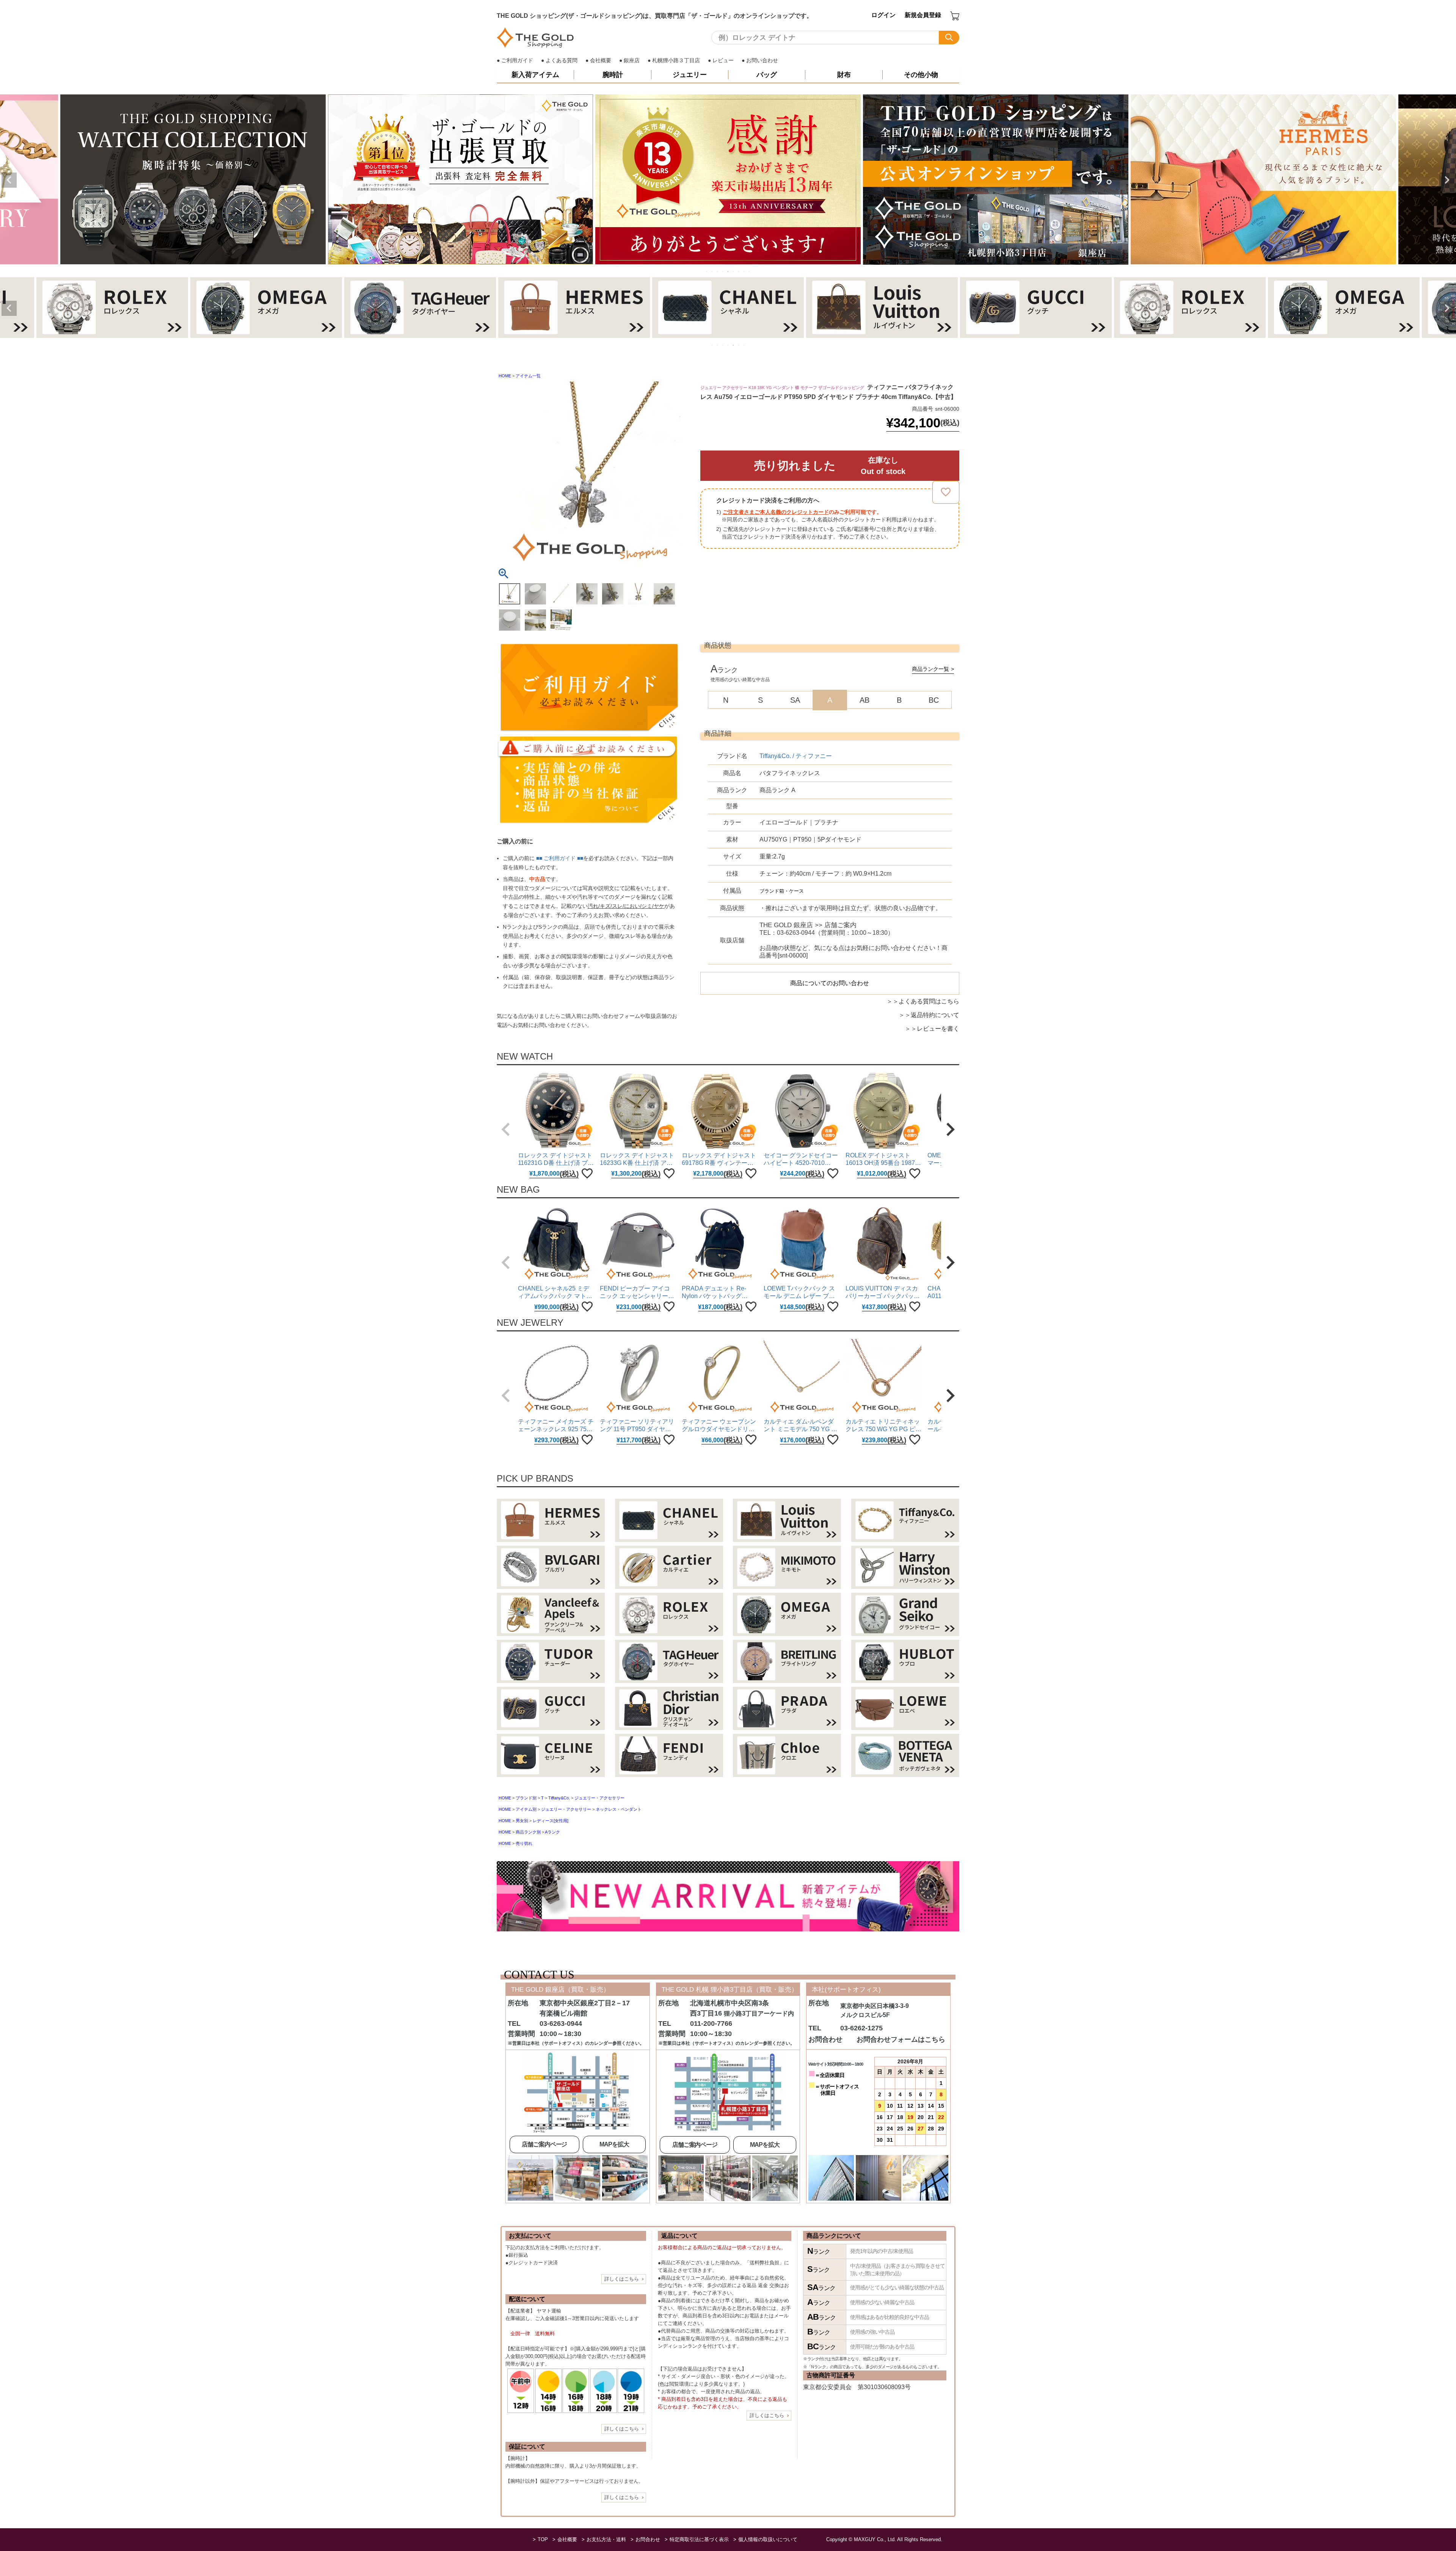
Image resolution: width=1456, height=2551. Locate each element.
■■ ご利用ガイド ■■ (560, 858)
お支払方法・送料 (606, 2539)
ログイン (883, 15)
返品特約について (935, 1015)
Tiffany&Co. (559, 1798)
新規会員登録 (923, 15)
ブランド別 (526, 1798)
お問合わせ (648, 2539)
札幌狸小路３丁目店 (676, 60)
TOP (543, 2539)
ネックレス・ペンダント (619, 1809)
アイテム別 (526, 1809)
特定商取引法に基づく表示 (699, 2539)
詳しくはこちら (622, 2279)
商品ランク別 (528, 1832)
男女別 (522, 1821)
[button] (506, 1129)
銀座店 (632, 60)
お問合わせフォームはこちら (901, 2039)
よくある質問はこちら (929, 1001)
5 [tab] (728, 272)
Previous (9, 180)
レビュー (723, 60)
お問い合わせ (762, 60)
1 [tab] (707, 272)
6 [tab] (734, 272)
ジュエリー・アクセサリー (599, 1798)
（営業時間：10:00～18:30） (827, 929)
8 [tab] (744, 272)
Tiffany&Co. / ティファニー (796, 756)
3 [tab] (718, 272)
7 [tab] (739, 272)
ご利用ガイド (517, 60)
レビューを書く (938, 1029)
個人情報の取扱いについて (768, 2539)
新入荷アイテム (535, 75)
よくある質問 (562, 60)
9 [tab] (750, 272)
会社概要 (601, 60)
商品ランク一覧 (930, 669)
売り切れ (524, 1843)
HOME (505, 376)
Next (1447, 180)
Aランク (552, 1832)
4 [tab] (723, 272)
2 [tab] (712, 272)
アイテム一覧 (528, 376)
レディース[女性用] (551, 1821)
